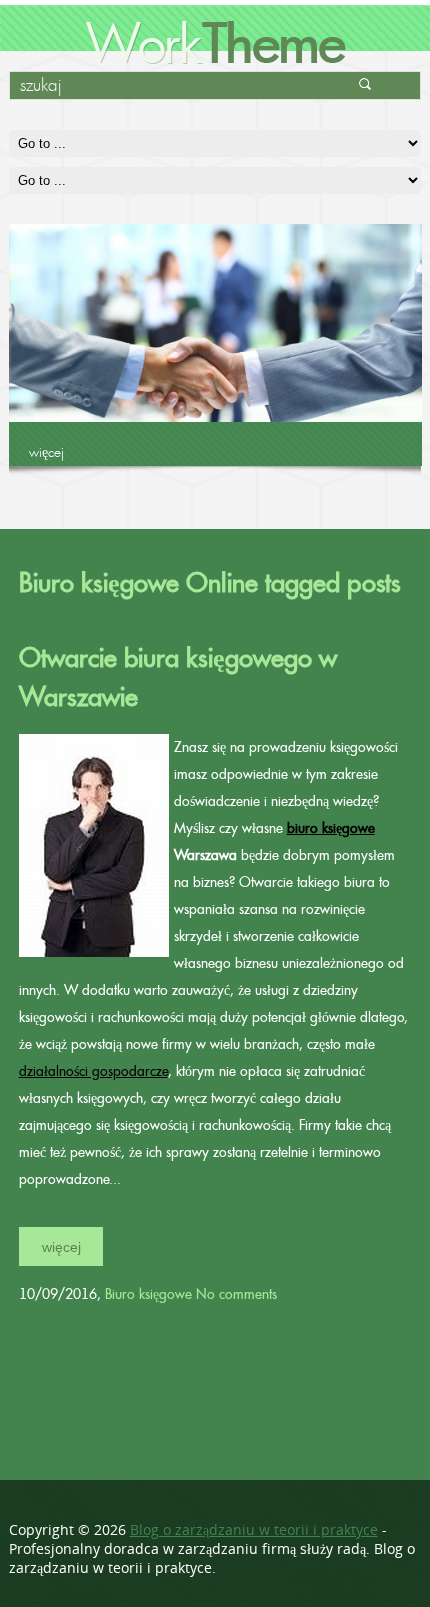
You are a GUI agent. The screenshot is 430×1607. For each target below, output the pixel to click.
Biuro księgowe (148, 1294)
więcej (46, 452)
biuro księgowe (331, 828)
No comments (236, 1294)
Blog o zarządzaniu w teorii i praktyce (254, 1529)
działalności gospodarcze (93, 1071)
